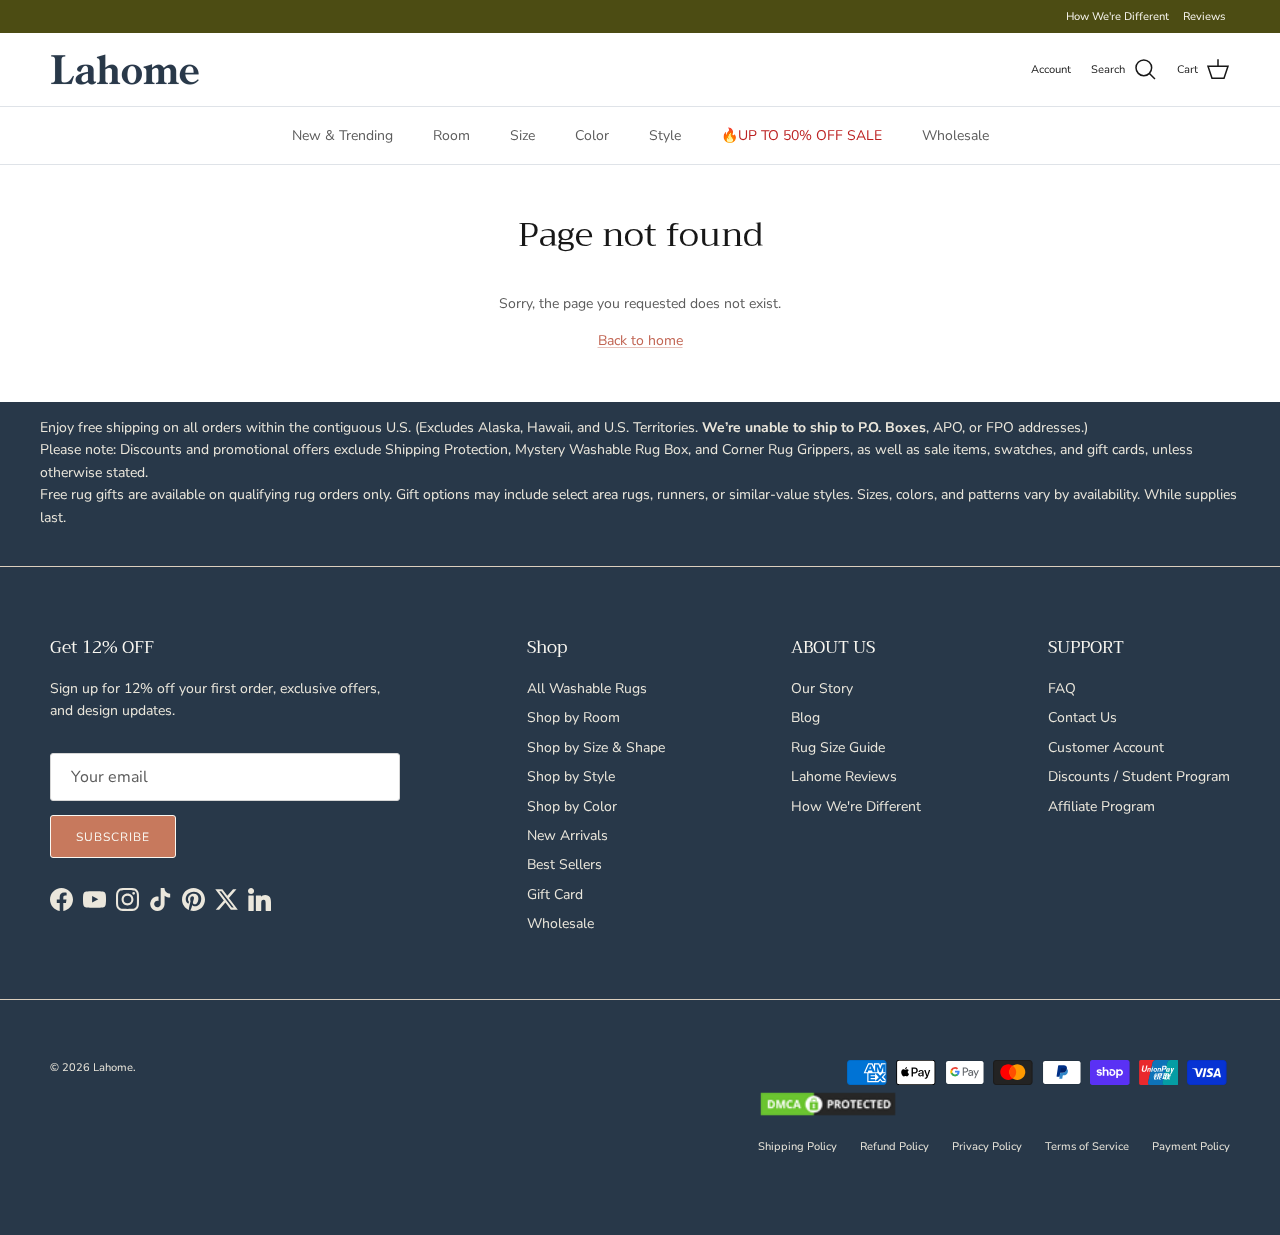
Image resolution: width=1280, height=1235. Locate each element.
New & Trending (342, 135)
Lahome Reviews (844, 776)
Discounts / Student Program (1139, 776)
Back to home (640, 340)
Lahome (113, 1067)
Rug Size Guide (838, 747)
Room (451, 135)
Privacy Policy (987, 1146)
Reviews (1204, 16)
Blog (805, 717)
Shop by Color (572, 806)
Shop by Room (573, 717)
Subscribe (113, 837)
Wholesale (955, 135)
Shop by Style (571, 776)
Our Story (822, 688)
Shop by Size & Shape (596, 747)
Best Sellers (564, 864)
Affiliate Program (1101, 806)
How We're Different (1117, 16)
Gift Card (555, 894)
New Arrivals (567, 835)
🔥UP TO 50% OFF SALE (801, 135)
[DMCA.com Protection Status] (828, 1106)
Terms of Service (1087, 1146)
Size (522, 135)
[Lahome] (125, 69)
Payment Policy (1191, 1146)
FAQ (1062, 688)
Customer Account (1106, 747)
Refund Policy (894, 1146)
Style (665, 135)
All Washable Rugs (587, 688)
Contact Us (1082, 717)
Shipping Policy (797, 1146)
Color (592, 135)
